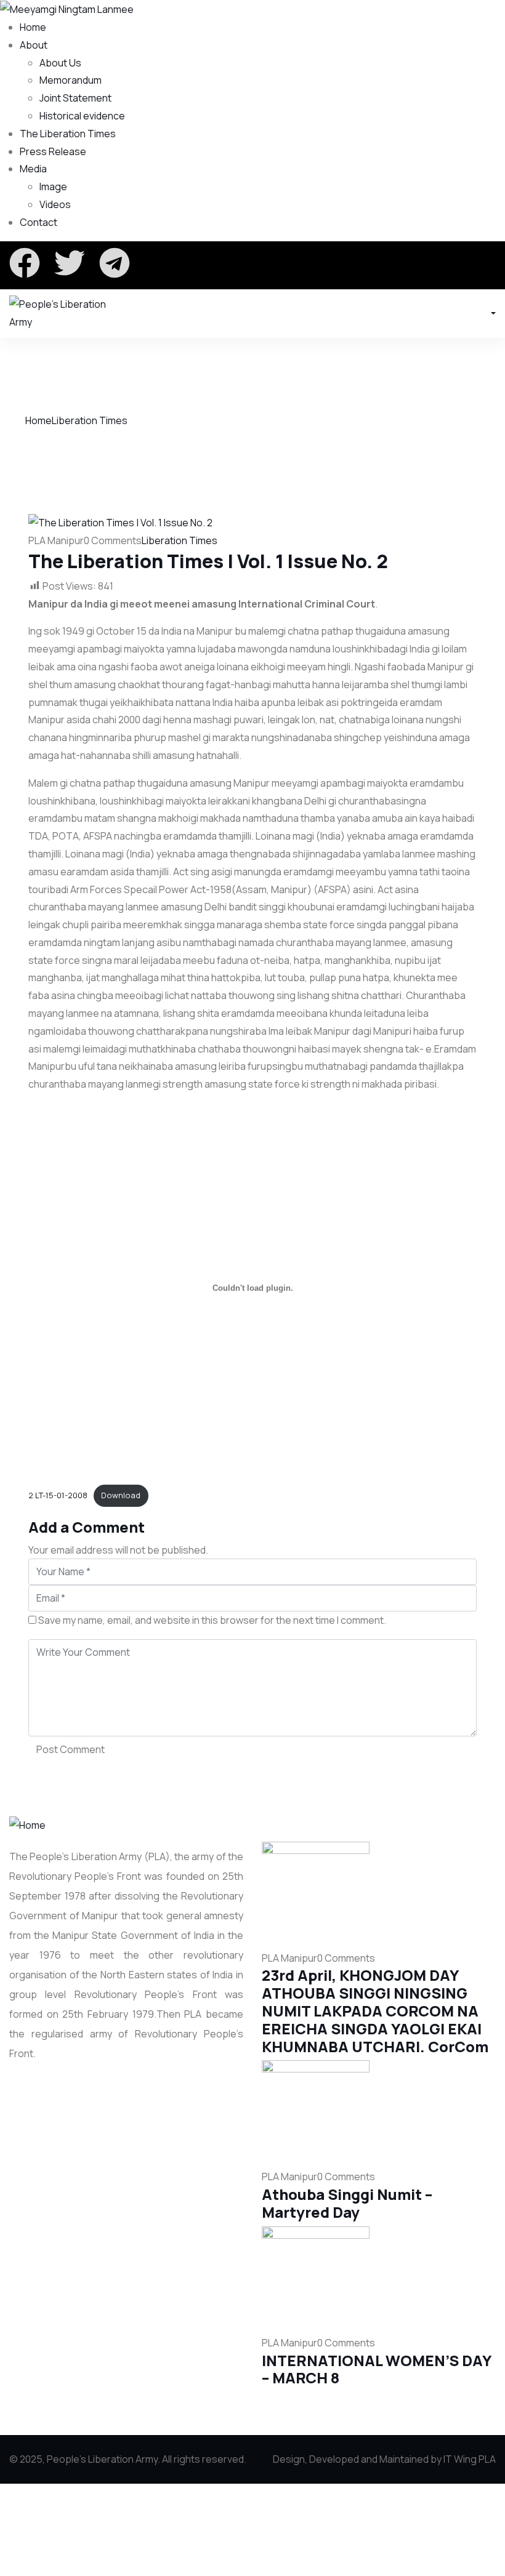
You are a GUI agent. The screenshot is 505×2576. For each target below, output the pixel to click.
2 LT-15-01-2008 (58, 1495)
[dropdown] (492, 313)
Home (38, 420)
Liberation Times (90, 420)
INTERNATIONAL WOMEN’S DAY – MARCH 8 (376, 2369)
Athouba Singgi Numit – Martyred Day (347, 2203)
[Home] (27, 1824)
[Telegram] (115, 263)
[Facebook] (25, 263)
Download (121, 1495)
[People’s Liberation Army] (63, 313)
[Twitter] (70, 263)
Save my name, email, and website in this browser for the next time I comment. (212, 1620)
